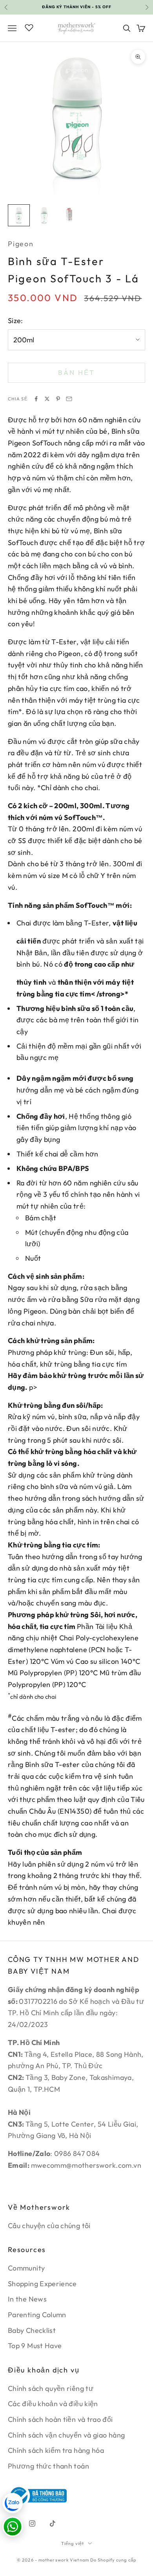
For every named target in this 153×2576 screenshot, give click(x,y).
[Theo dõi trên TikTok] (53, 2523)
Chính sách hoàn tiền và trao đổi (60, 2419)
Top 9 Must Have (35, 2346)
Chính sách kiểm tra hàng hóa (56, 2450)
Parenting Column (37, 2315)
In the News (27, 2299)
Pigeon (21, 244)
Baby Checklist (32, 2330)
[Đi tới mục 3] (69, 215)
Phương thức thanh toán (48, 2466)
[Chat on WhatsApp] (13, 2527)
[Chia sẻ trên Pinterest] (58, 399)
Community (26, 2268)
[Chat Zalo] (13, 2503)
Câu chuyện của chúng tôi (49, 2226)
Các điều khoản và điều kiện (53, 2404)
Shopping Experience (42, 2284)
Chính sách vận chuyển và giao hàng (66, 2435)
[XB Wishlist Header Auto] (29, 27)
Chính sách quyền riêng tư (51, 2388)
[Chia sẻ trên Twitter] (47, 399)
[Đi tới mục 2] (44, 215)
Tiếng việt (73, 2543)
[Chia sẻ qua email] (69, 399)
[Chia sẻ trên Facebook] (36, 399)
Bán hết (76, 372)
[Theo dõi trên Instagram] (32, 2523)
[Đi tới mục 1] (19, 215)
